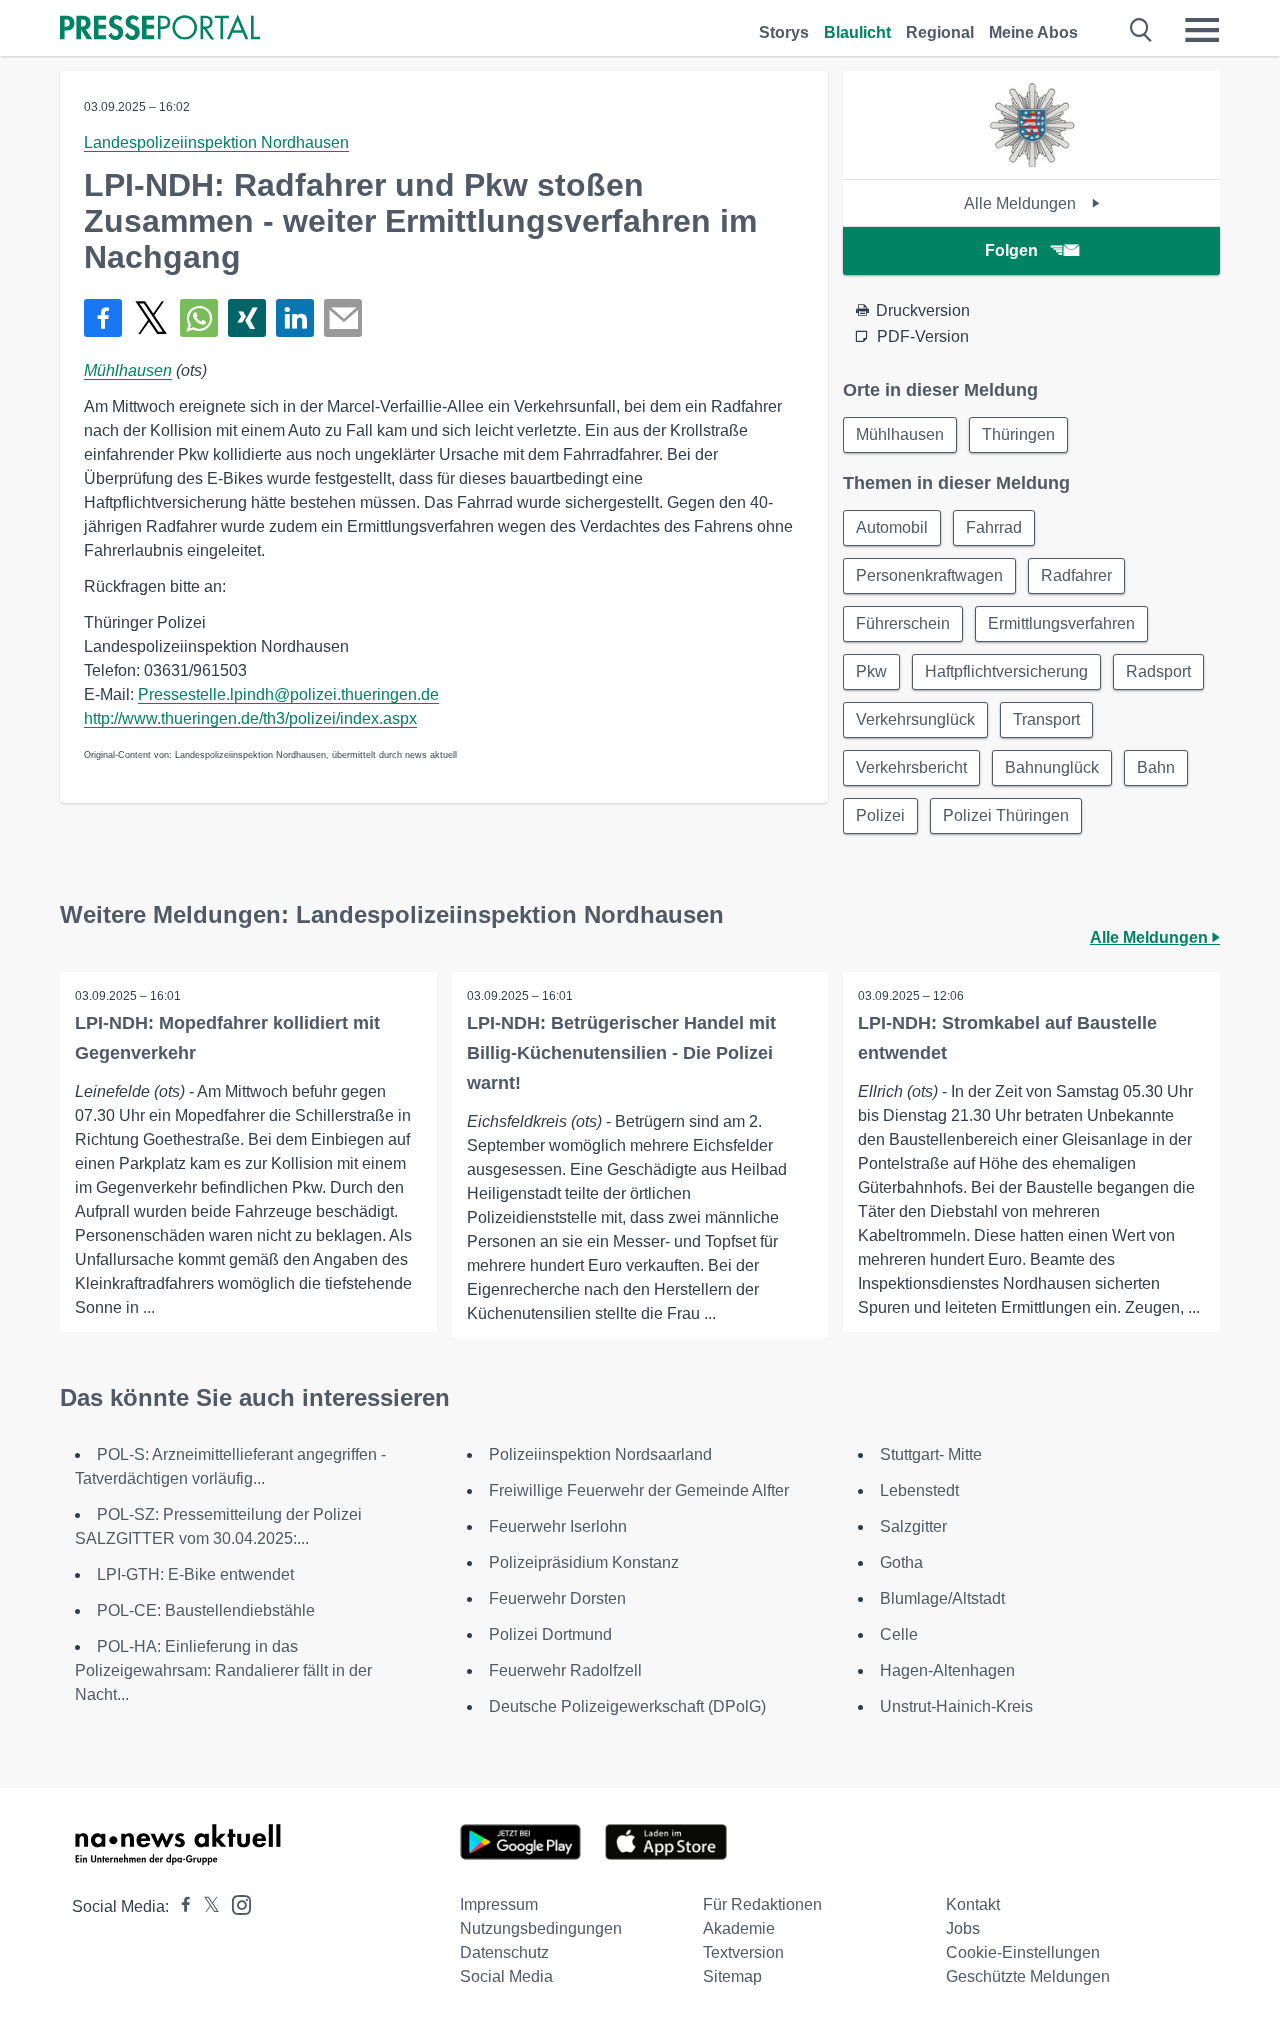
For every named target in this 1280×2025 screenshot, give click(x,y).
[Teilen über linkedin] (295, 318)
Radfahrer (1076, 575)
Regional (940, 32)
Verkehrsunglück (915, 719)
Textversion (743, 1952)
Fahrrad (994, 527)
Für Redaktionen (762, 1904)
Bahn (1156, 767)
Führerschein (903, 623)
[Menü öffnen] (1202, 30)
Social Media (506, 1976)
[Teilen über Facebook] (103, 318)
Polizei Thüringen (1006, 815)
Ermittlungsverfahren (1061, 623)
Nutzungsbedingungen (541, 1928)
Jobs (963, 1928)
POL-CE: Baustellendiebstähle (206, 1610)
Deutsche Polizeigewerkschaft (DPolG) (627, 1706)
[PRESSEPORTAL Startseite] (160, 29)
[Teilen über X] (151, 318)
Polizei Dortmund (550, 1634)
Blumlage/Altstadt (942, 1598)
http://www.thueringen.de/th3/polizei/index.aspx (250, 718)
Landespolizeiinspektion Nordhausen (216, 142)
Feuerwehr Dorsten (557, 1598)
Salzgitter (913, 1526)
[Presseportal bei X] (205, 1906)
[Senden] (343, 318)
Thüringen (1018, 434)
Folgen (1011, 250)
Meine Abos (1033, 32)
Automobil (892, 527)
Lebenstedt (919, 1490)
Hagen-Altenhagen (947, 1670)
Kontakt (973, 1904)
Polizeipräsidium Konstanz (584, 1562)
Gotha (901, 1562)
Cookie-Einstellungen (1023, 1952)
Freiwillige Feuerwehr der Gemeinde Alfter (639, 1490)
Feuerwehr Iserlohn (558, 1526)
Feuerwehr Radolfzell (565, 1670)
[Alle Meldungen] (1032, 161)
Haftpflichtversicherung (1006, 671)
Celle (899, 1634)
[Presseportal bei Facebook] (180, 1906)
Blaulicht (857, 32)
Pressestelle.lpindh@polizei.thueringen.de (288, 694)
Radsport (1158, 671)
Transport (1046, 719)
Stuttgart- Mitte (931, 1454)
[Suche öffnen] (1141, 30)
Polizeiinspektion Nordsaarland (600, 1454)
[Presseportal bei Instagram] (235, 1903)
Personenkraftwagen (929, 575)
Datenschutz (504, 1952)
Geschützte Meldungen (1028, 1976)
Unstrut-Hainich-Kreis (956, 1706)
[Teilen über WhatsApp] (199, 318)
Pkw (871, 671)
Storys (784, 32)
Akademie (739, 1928)
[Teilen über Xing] (247, 318)
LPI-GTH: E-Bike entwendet (195, 1574)
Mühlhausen (128, 370)
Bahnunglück (1052, 767)
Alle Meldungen (1022, 203)
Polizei (880, 815)
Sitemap (732, 1976)
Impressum (499, 1904)
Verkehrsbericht (911, 767)
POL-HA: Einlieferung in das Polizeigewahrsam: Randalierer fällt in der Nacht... (223, 1670)
